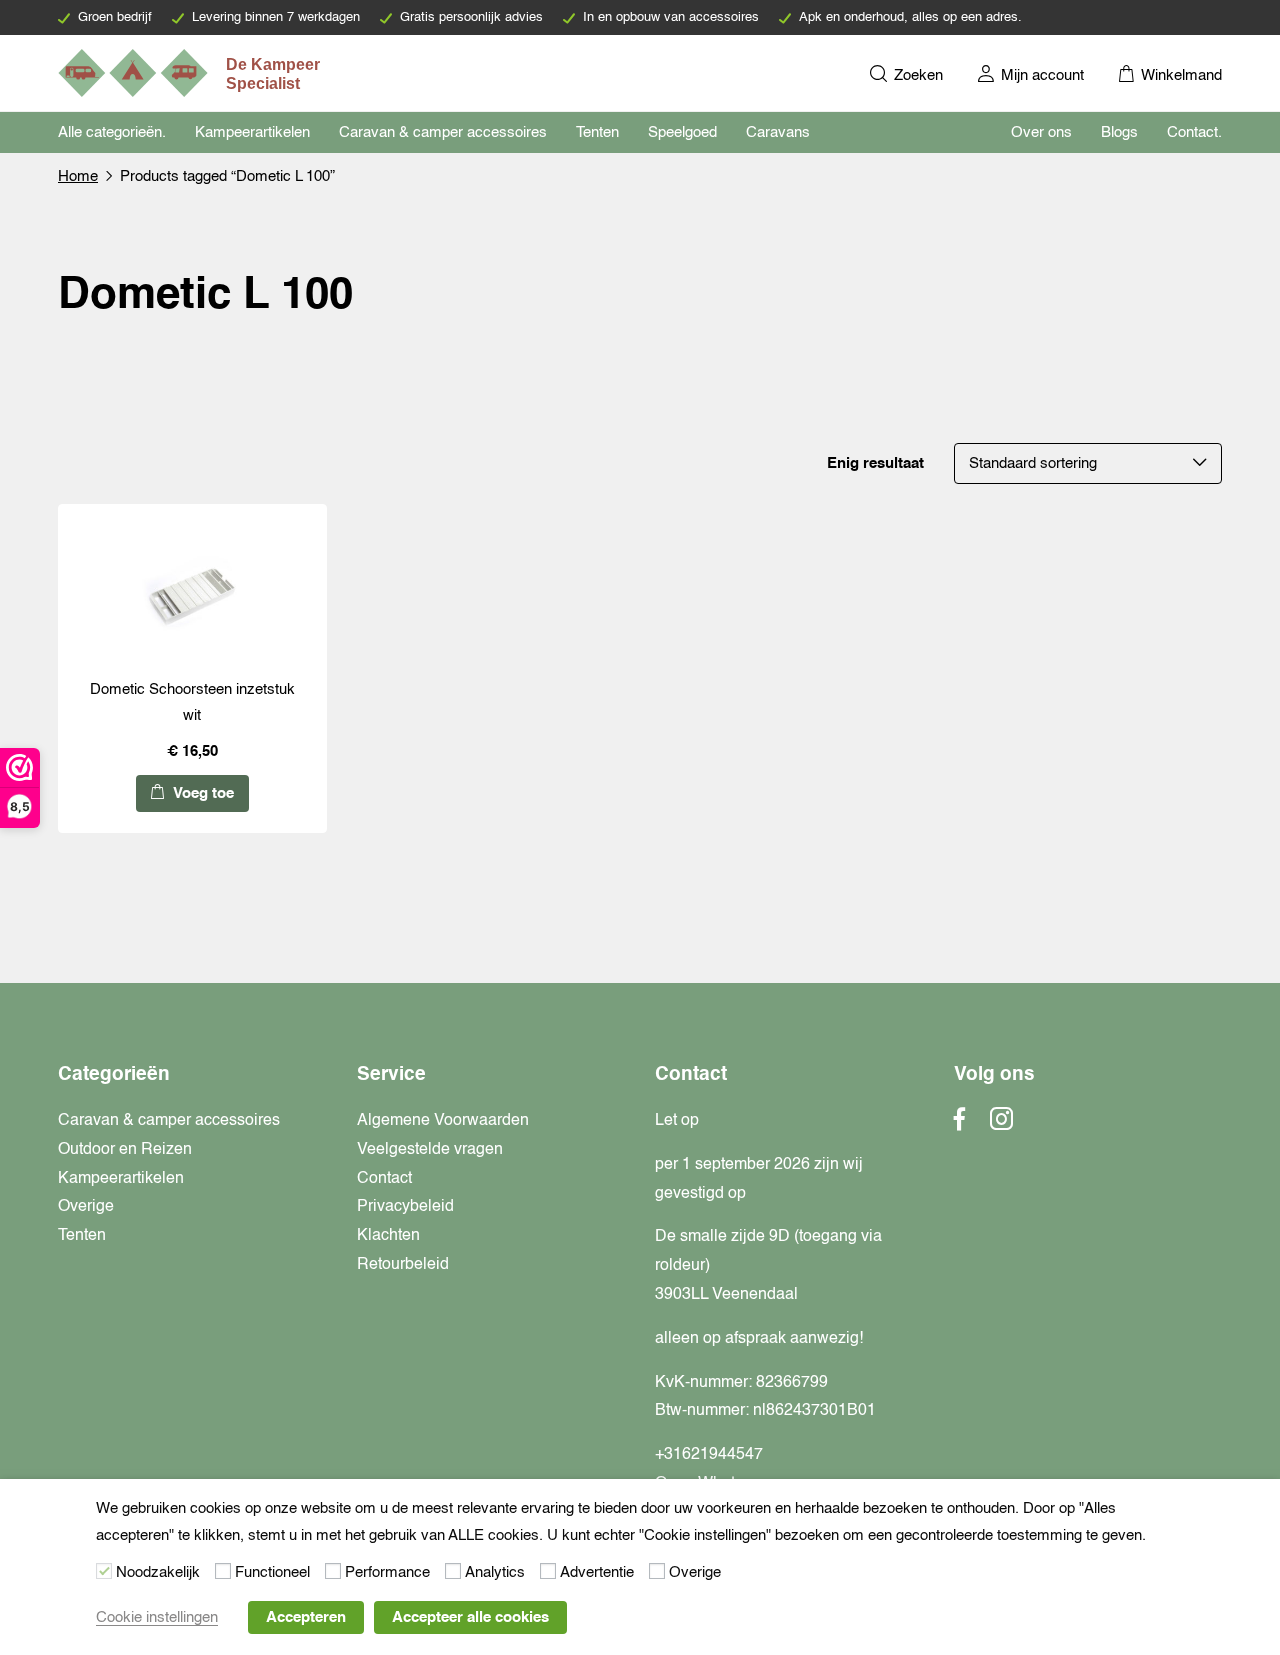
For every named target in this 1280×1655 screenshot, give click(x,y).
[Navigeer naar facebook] (960, 1125)
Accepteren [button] (306, 1617)
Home (78, 176)
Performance (387, 1572)
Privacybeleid (405, 1207)
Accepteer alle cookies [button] (470, 1617)
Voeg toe (201, 793)
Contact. (1194, 132)
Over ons (1041, 132)
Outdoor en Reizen (125, 1150)
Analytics (495, 1572)
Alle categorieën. (112, 132)
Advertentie (597, 1572)
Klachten (388, 1236)
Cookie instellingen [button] (157, 1617)
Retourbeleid (403, 1265)
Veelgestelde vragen (430, 1150)
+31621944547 (709, 1455)
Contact (384, 1179)
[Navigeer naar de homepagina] (191, 73)
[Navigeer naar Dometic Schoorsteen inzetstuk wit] (192, 596)
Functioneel (272, 1572)
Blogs (1119, 132)
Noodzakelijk (158, 1572)
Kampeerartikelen (252, 132)
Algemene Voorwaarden (443, 1121)
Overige (86, 1207)
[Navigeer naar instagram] (1001, 1125)
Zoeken (916, 75)
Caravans (778, 132)
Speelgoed (682, 132)
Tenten (597, 132)
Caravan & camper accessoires (443, 132)
